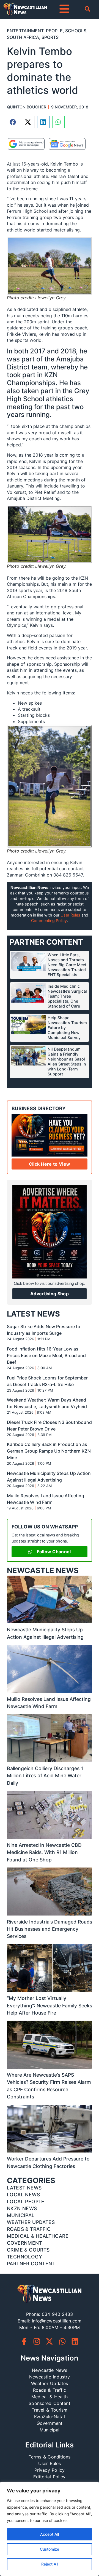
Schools (76, 31)
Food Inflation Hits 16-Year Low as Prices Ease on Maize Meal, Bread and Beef (46, 1355)
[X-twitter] (49, 2341)
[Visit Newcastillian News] (50, 2294)
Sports (50, 37)
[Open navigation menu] (64, 9)
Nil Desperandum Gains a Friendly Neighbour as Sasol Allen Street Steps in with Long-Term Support (67, 1061)
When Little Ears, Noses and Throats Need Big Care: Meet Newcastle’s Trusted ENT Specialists (67, 965)
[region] (50, 2529)
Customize (50, 2549)
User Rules (70, 915)
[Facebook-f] (24, 2341)
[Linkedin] (75, 2341)
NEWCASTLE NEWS (43, 1571)
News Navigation (50, 2358)
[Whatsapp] (62, 2341)
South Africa (23, 37)
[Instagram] (37, 2341)
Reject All (50, 2564)
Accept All (50, 2534)
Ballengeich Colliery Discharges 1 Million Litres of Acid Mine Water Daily (45, 1776)
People (54, 31)
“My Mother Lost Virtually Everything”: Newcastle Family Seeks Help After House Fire (50, 2005)
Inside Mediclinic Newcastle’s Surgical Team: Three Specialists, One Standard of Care (67, 996)
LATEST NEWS (33, 1314)
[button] (13, 122)
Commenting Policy (49, 921)
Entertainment (25, 31)
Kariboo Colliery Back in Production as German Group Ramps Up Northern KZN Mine (49, 1451)
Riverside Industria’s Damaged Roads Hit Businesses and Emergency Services (50, 1929)
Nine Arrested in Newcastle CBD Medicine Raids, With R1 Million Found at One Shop (44, 1852)
